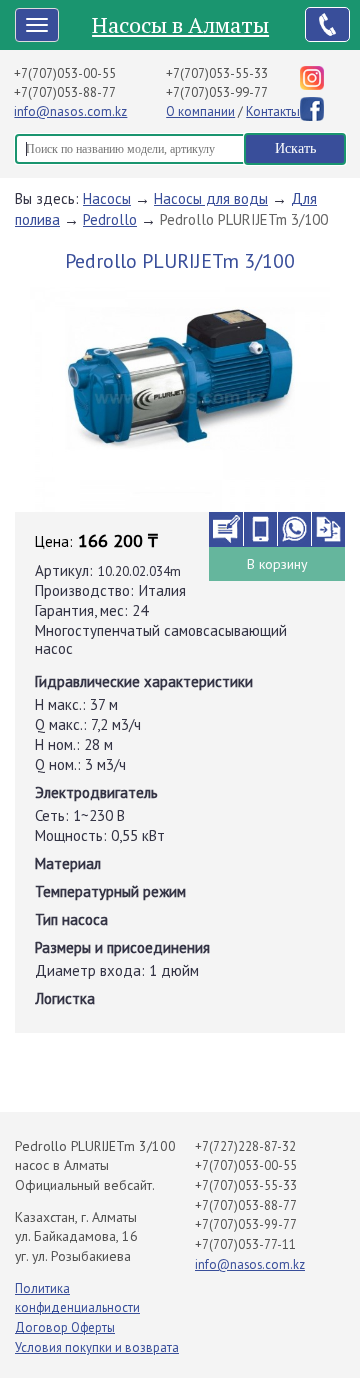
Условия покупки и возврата (97, 1347)
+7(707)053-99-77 (217, 92)
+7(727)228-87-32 (245, 1146)
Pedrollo (110, 219)
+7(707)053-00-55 (65, 73)
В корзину (277, 564)
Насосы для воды (211, 198)
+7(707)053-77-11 (245, 1244)
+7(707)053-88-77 (65, 92)
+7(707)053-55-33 (217, 73)
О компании (200, 111)
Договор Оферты (65, 1327)
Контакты (273, 111)
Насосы (107, 198)
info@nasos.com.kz (70, 111)
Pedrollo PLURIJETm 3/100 (244, 219)
